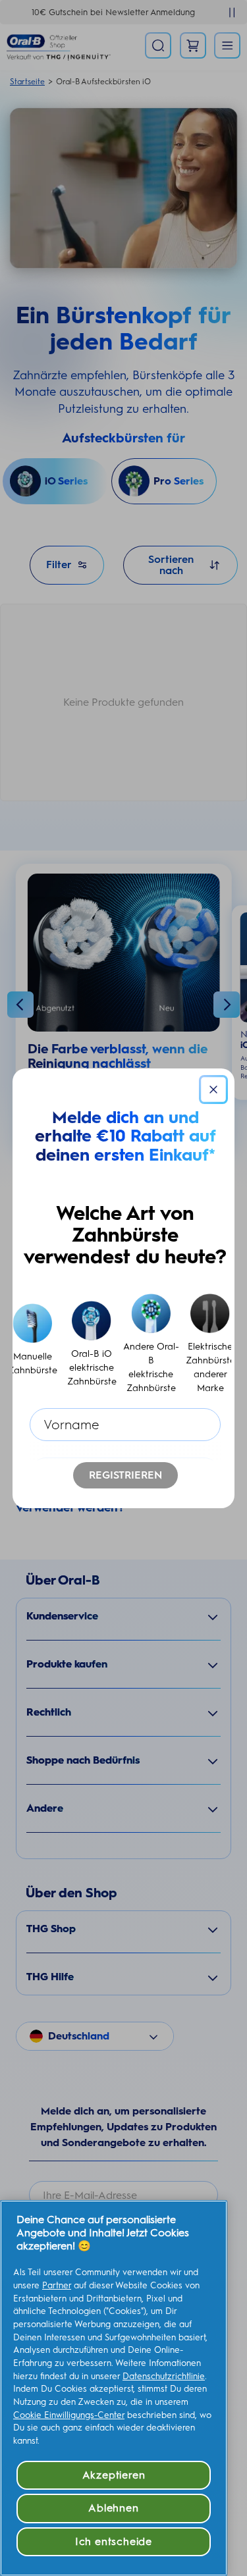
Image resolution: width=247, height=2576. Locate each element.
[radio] (33, 1345)
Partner (57, 2285)
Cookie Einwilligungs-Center (69, 2415)
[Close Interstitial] (213, 1090)
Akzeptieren (114, 2475)
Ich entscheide (114, 2541)
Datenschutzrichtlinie (164, 2376)
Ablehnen (113, 2508)
